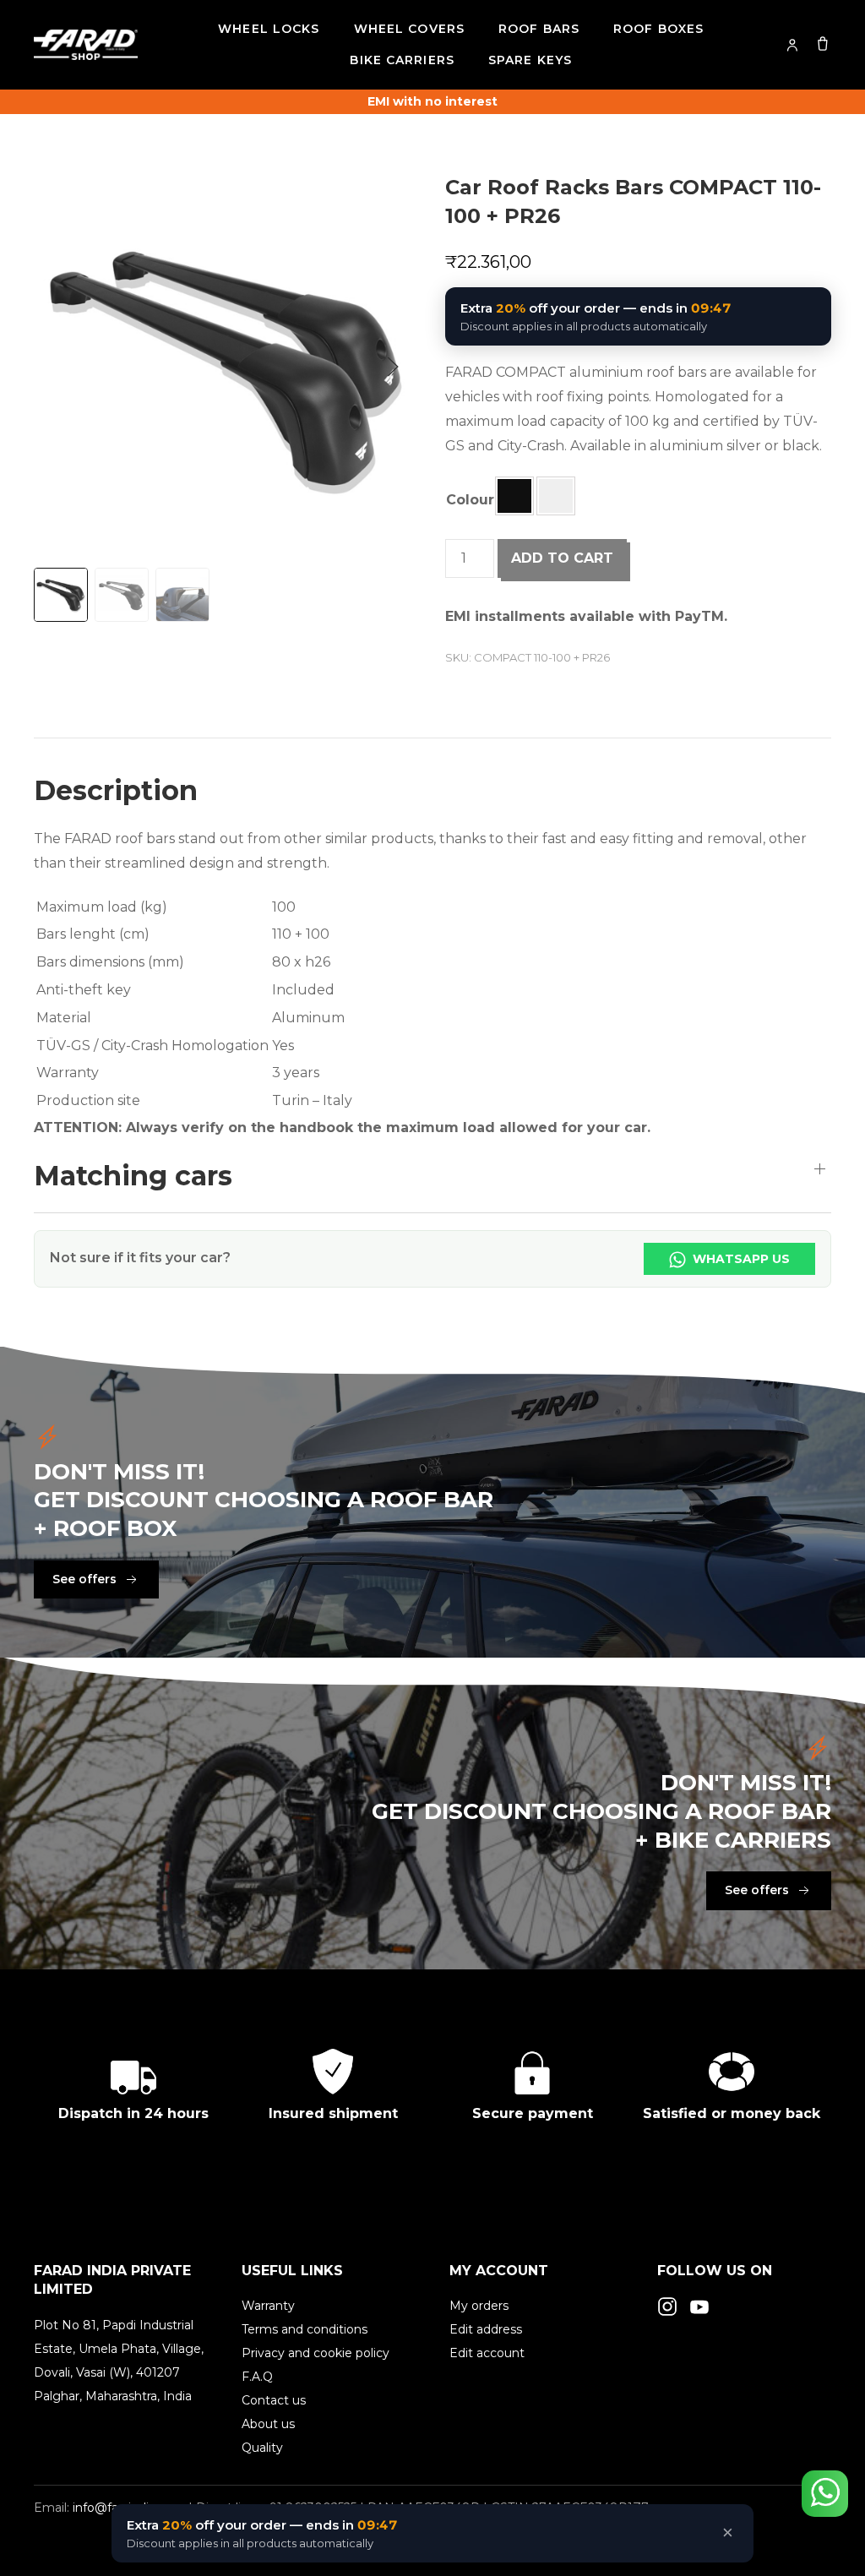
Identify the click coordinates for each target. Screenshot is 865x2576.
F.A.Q (257, 2377)
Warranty (268, 2306)
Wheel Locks (269, 29)
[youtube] (699, 2306)
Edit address (486, 2329)
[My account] (792, 45)
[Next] (393, 367)
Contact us (274, 2400)
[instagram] (667, 2306)
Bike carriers (402, 60)
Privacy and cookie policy (316, 2353)
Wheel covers (409, 29)
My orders (479, 2306)
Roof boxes (658, 29)
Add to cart (562, 558)
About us (268, 2424)
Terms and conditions (305, 2329)
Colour (470, 500)
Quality (262, 2448)
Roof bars (539, 29)
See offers (84, 1579)
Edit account (487, 2353)
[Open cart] (823, 43)
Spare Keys (530, 60)
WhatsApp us (740, 1259)
